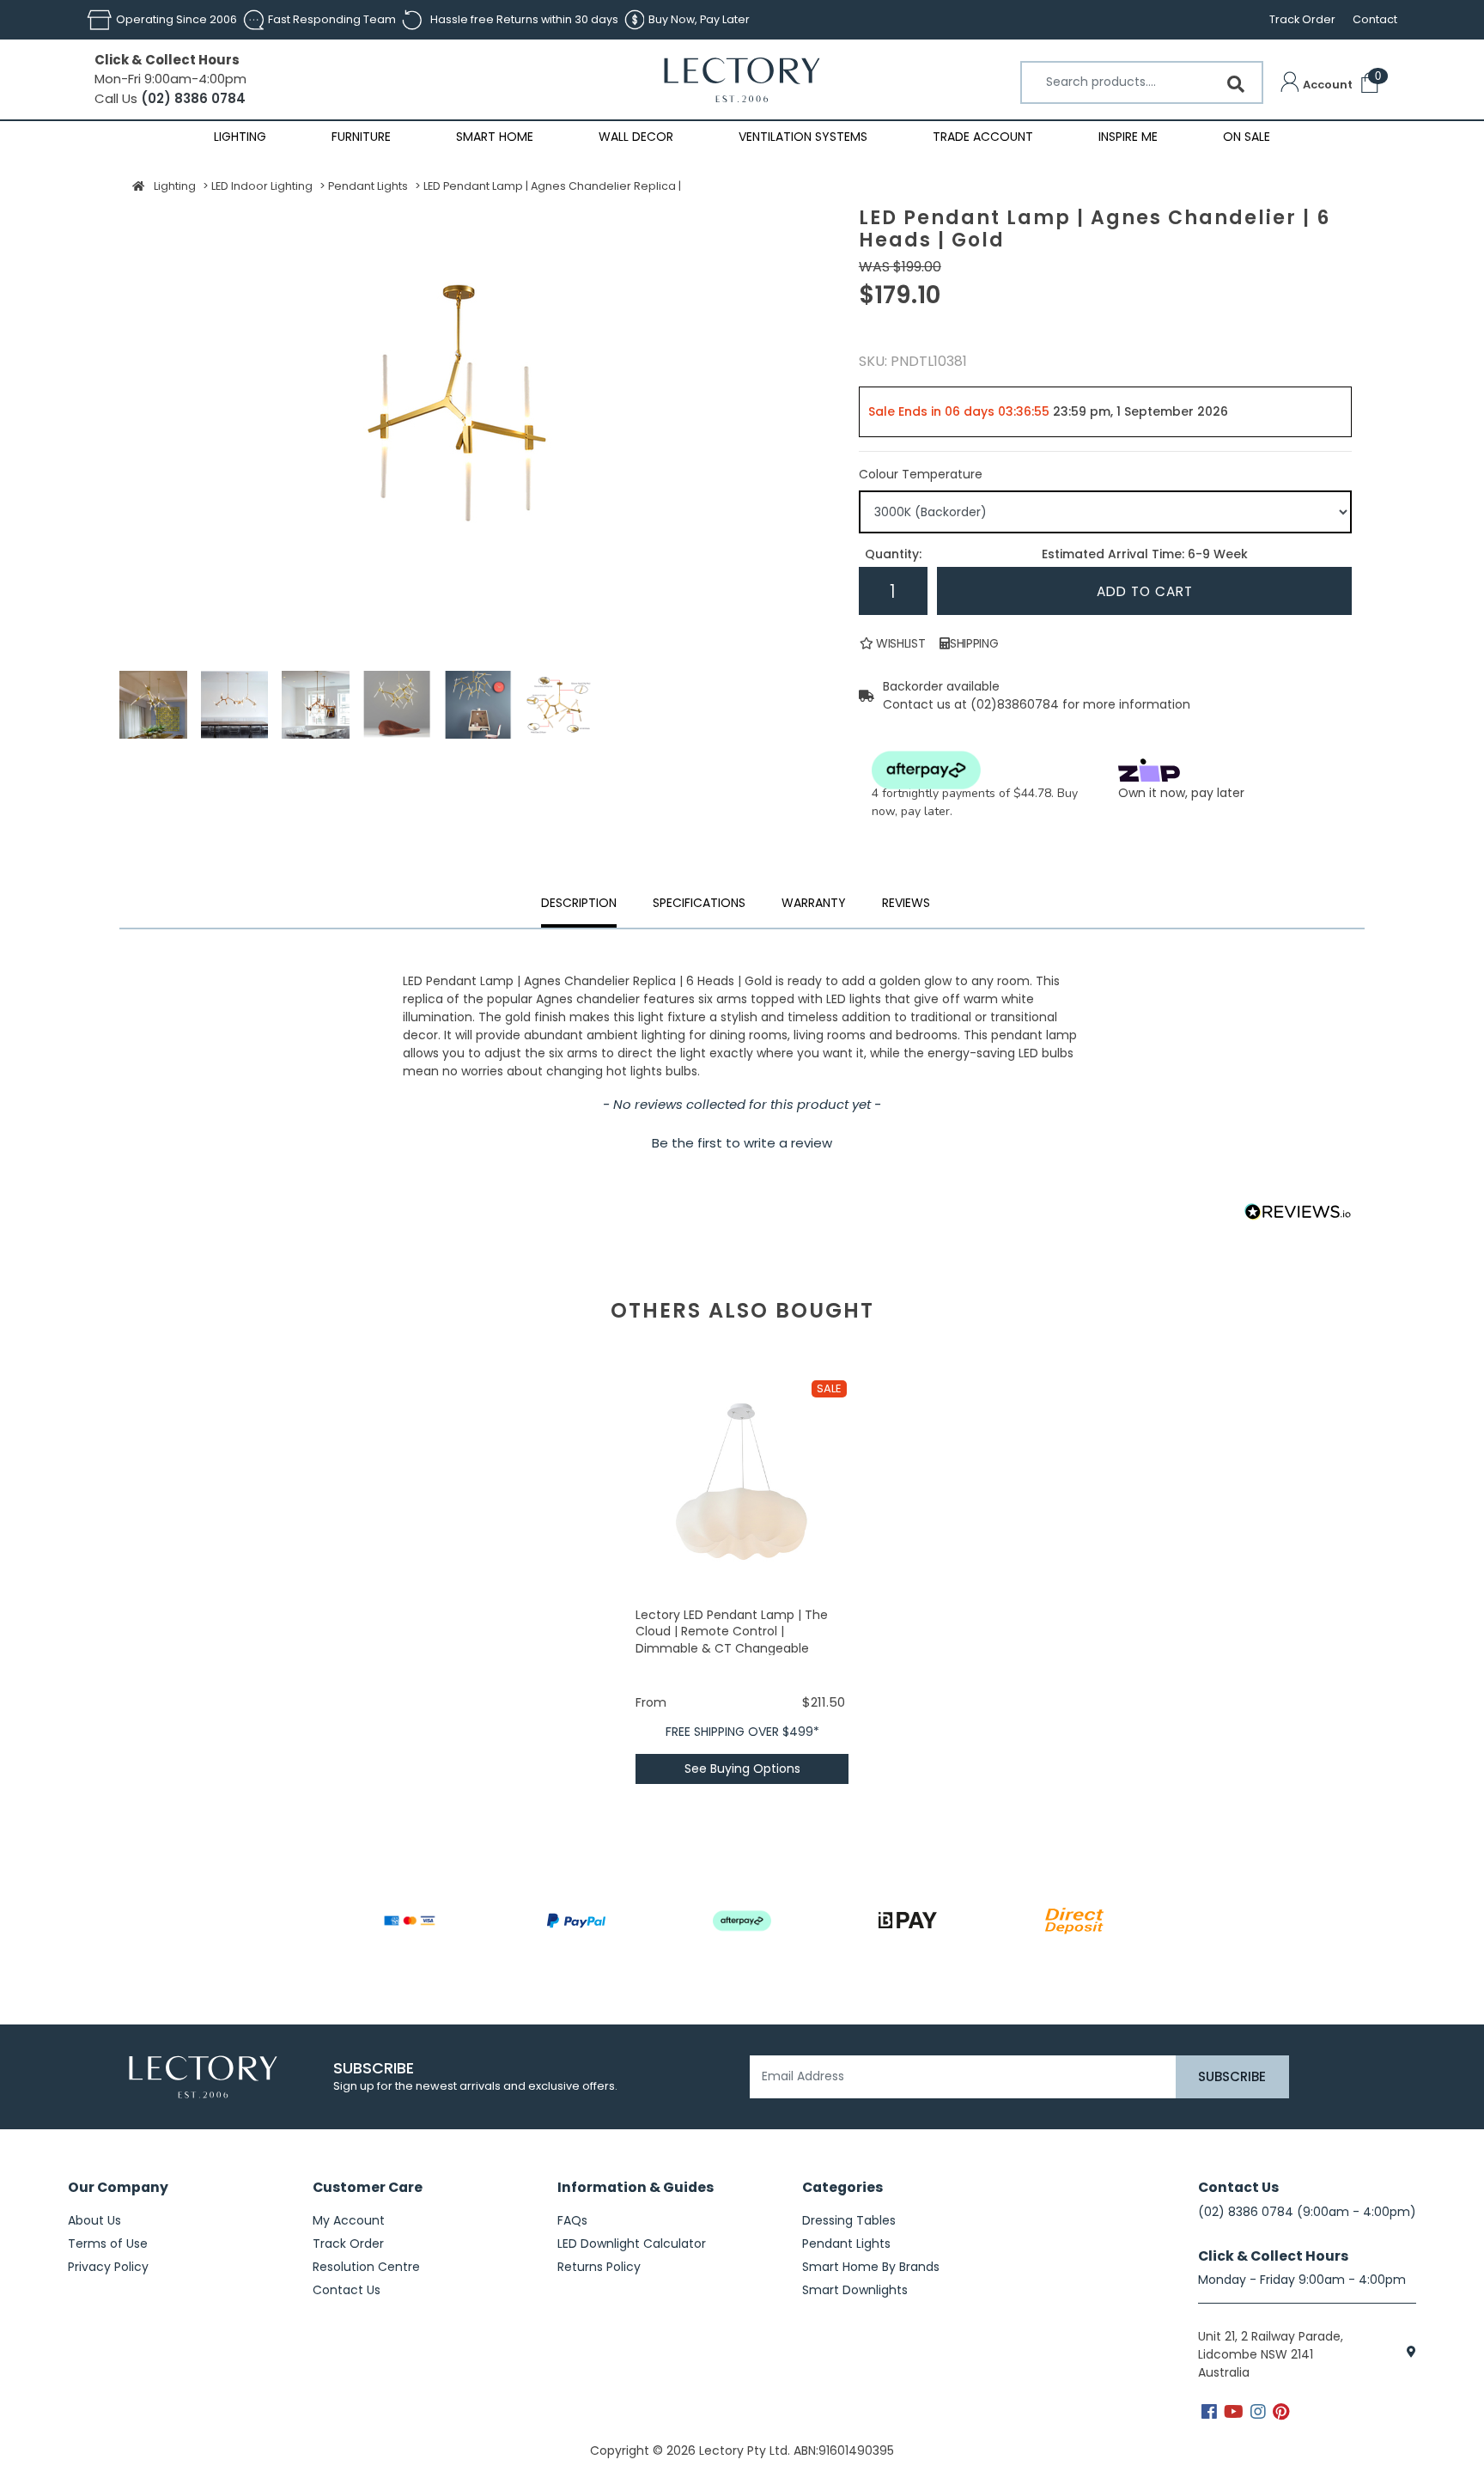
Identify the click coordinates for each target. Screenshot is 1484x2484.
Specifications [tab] (699, 903)
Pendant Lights (846, 2244)
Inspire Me (1128, 137)
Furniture (361, 137)
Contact (1375, 19)
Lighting (240, 137)
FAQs (572, 2220)
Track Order (1302, 19)
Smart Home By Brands (871, 2267)
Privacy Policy (108, 2267)
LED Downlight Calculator (632, 2244)
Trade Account (983, 137)
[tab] (814, 905)
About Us (94, 2220)
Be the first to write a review (742, 1143)
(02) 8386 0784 (192, 98)
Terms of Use (108, 2244)
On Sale (1247, 137)
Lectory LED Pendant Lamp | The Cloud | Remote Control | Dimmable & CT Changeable (732, 1632)
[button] (1317, 85)
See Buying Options (742, 1769)
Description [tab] (579, 903)
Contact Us (347, 2290)
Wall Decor (636, 137)
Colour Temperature (921, 474)
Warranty (814, 903)
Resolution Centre (366, 2267)
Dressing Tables (849, 2220)
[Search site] (1236, 84)
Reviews (906, 903)
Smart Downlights (855, 2290)
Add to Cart (1145, 591)
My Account (349, 2220)
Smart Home (495, 137)
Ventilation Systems (803, 137)
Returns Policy (599, 2267)
